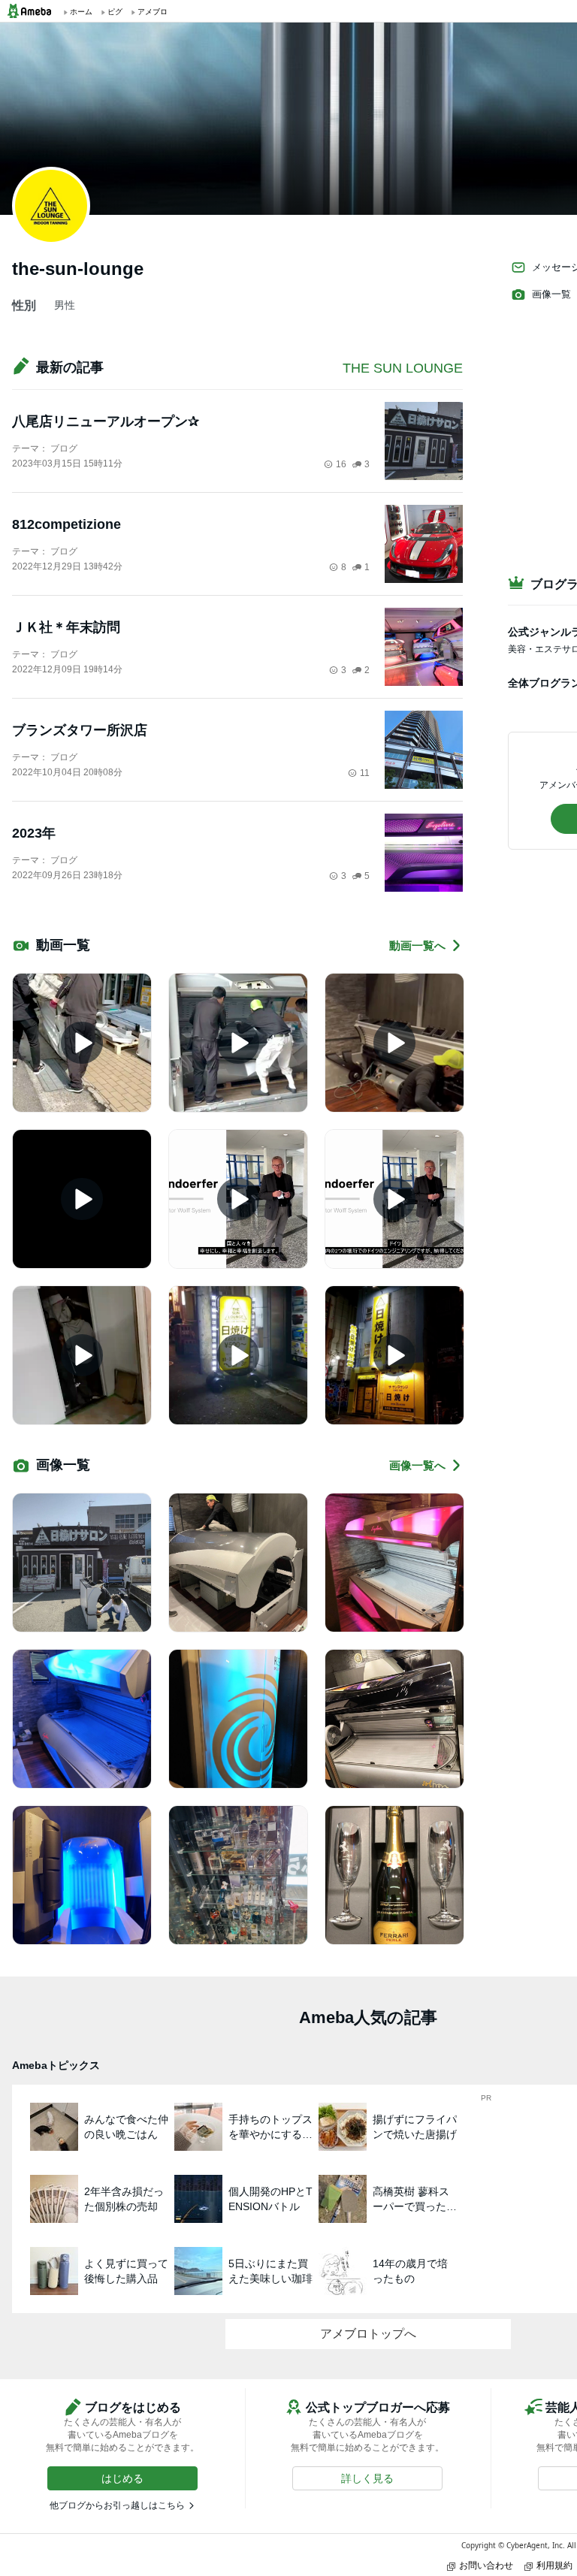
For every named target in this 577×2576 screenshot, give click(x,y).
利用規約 (554, 2565)
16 (341, 464)
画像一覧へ (417, 1465)
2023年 (34, 833)
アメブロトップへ (368, 2334)
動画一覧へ (417, 945)
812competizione (66, 524)
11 (365, 773)
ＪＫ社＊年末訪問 (66, 627)
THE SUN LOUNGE (403, 368)
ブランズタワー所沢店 (80, 730)
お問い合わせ (486, 2565)
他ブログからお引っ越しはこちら (117, 2505)
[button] (122, 2478)
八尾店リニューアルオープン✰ (106, 421)
